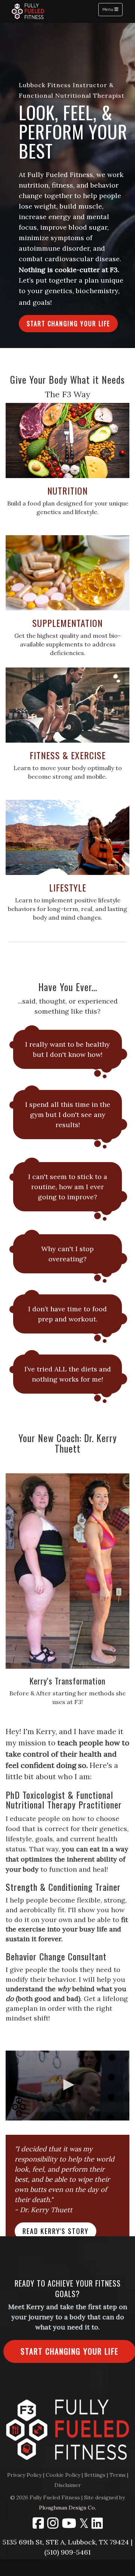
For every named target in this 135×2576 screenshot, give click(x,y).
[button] (68, 324)
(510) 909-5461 (67, 2552)
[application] (67, 2086)
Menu (112, 9)
